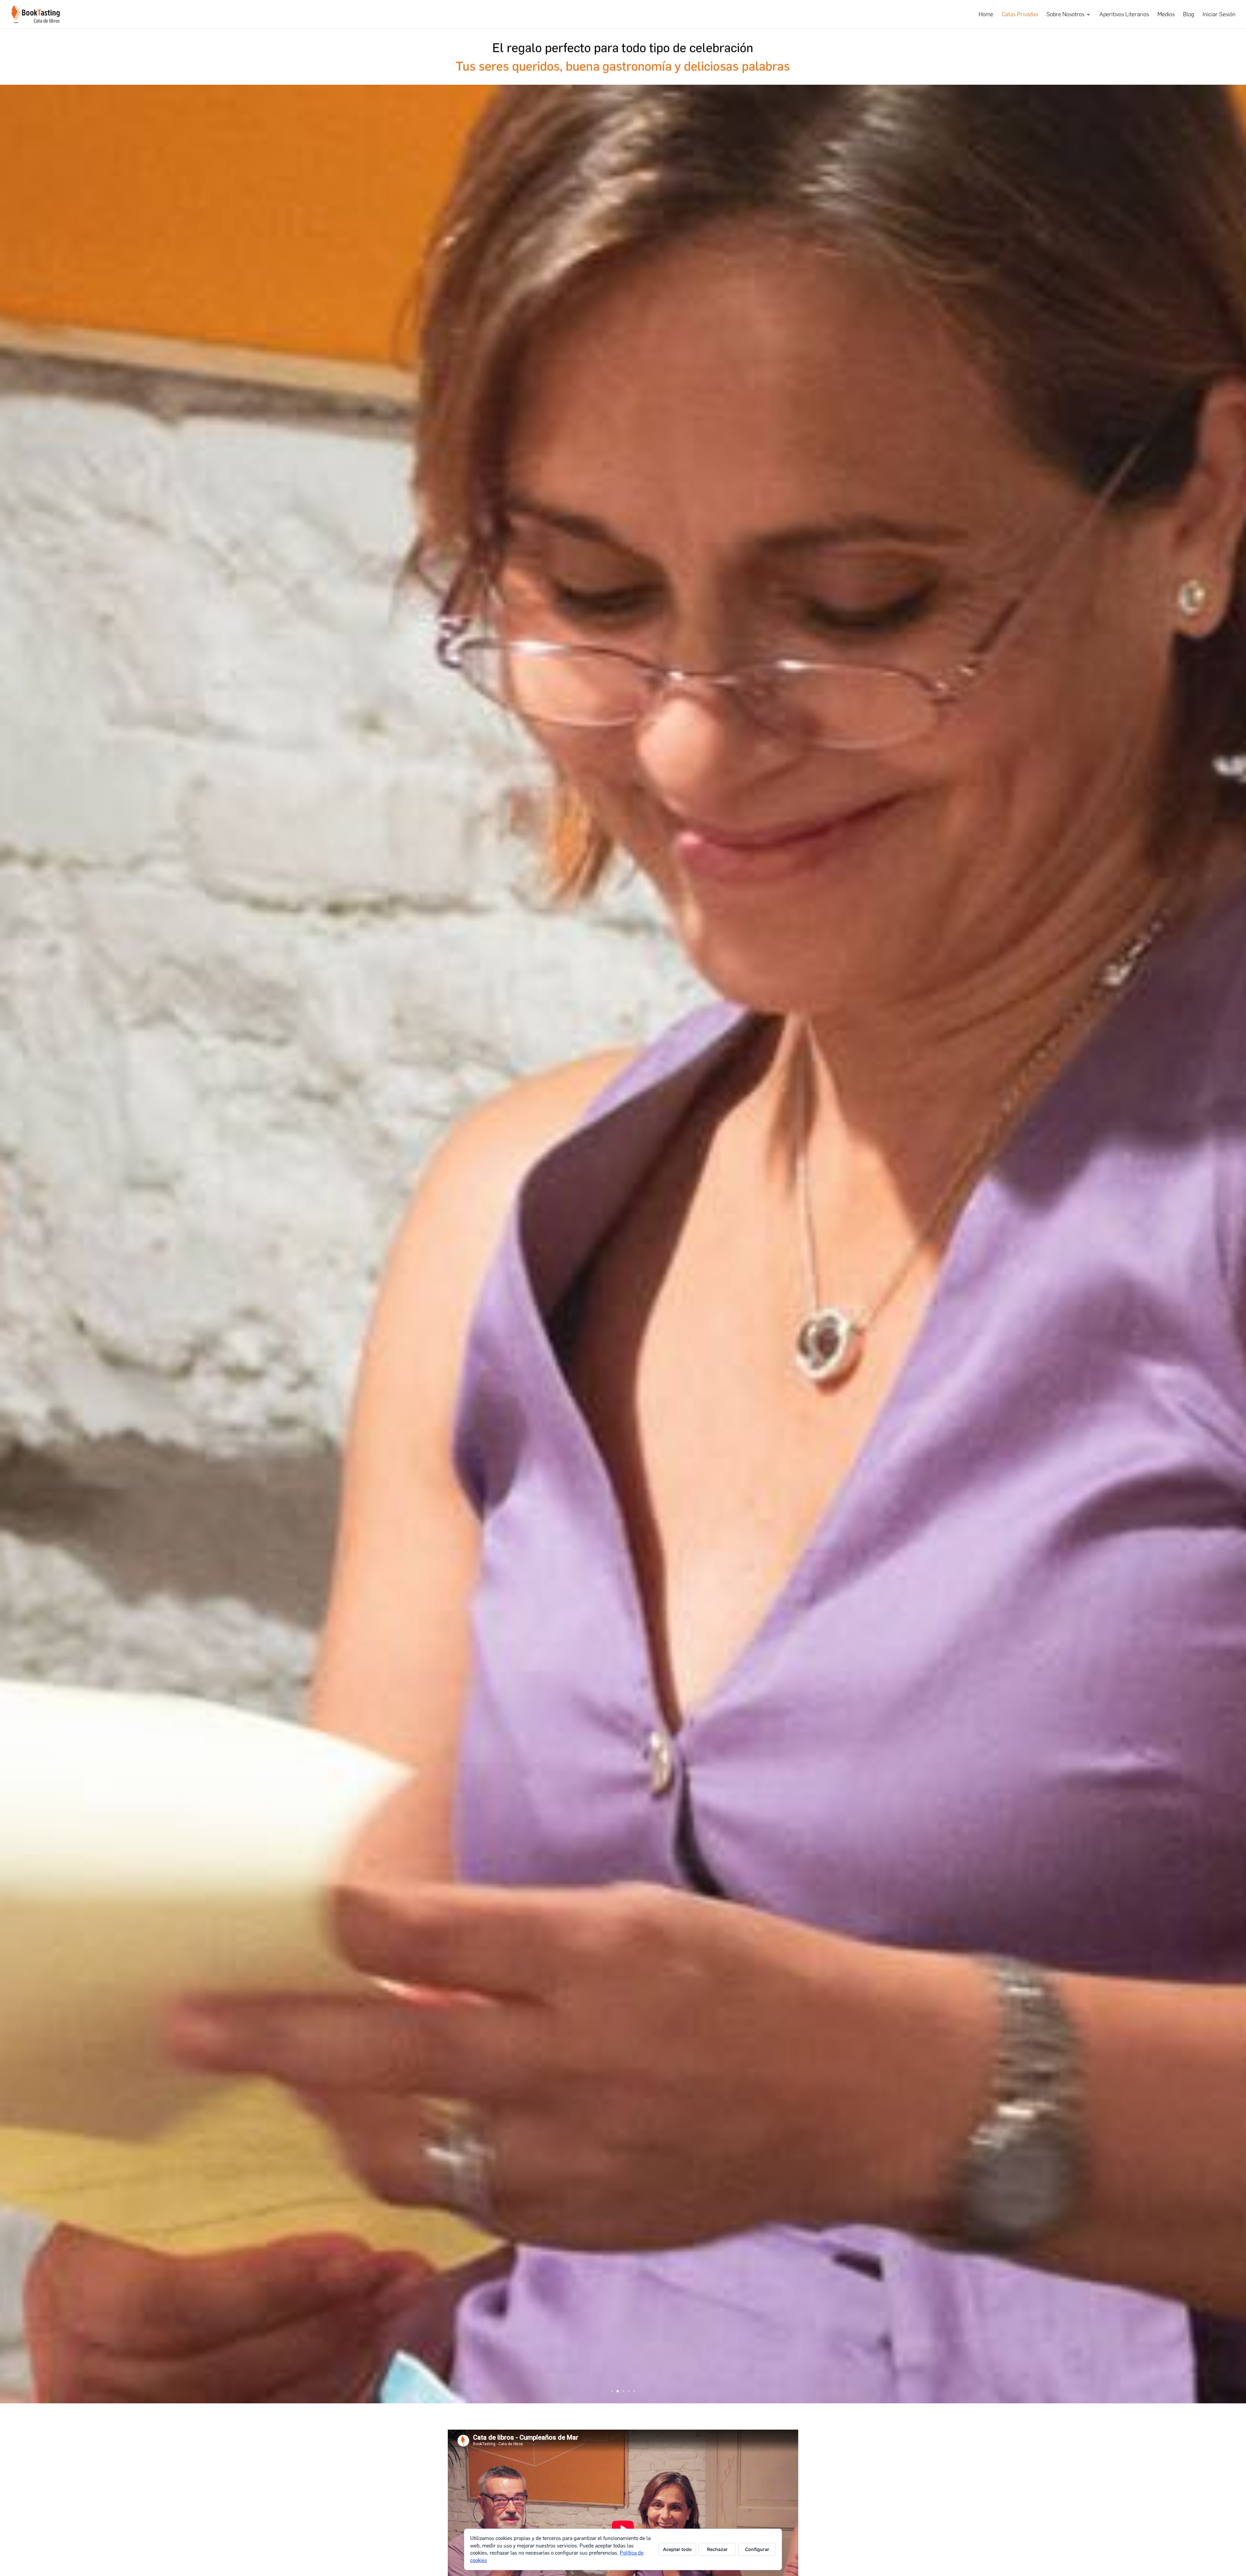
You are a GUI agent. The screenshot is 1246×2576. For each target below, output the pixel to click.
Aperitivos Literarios (1124, 15)
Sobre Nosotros (1065, 15)
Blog (1189, 15)
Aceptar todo (677, 2549)
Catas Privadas (1020, 15)
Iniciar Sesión (1219, 15)
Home (986, 15)
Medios (1166, 15)
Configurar (757, 2549)
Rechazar (717, 2549)
